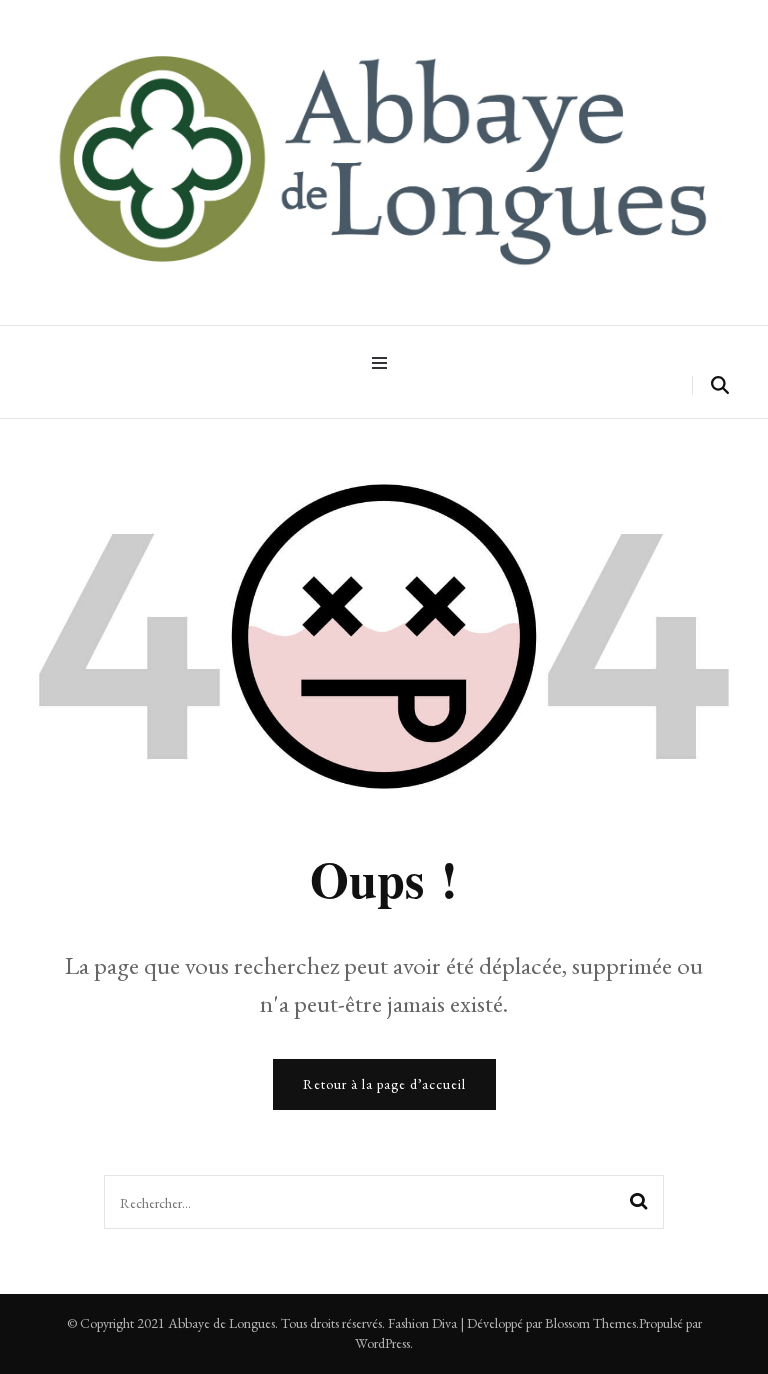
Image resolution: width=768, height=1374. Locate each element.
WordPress (382, 1343)
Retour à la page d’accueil (384, 1084)
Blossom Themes (590, 1323)
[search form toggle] (720, 385)
